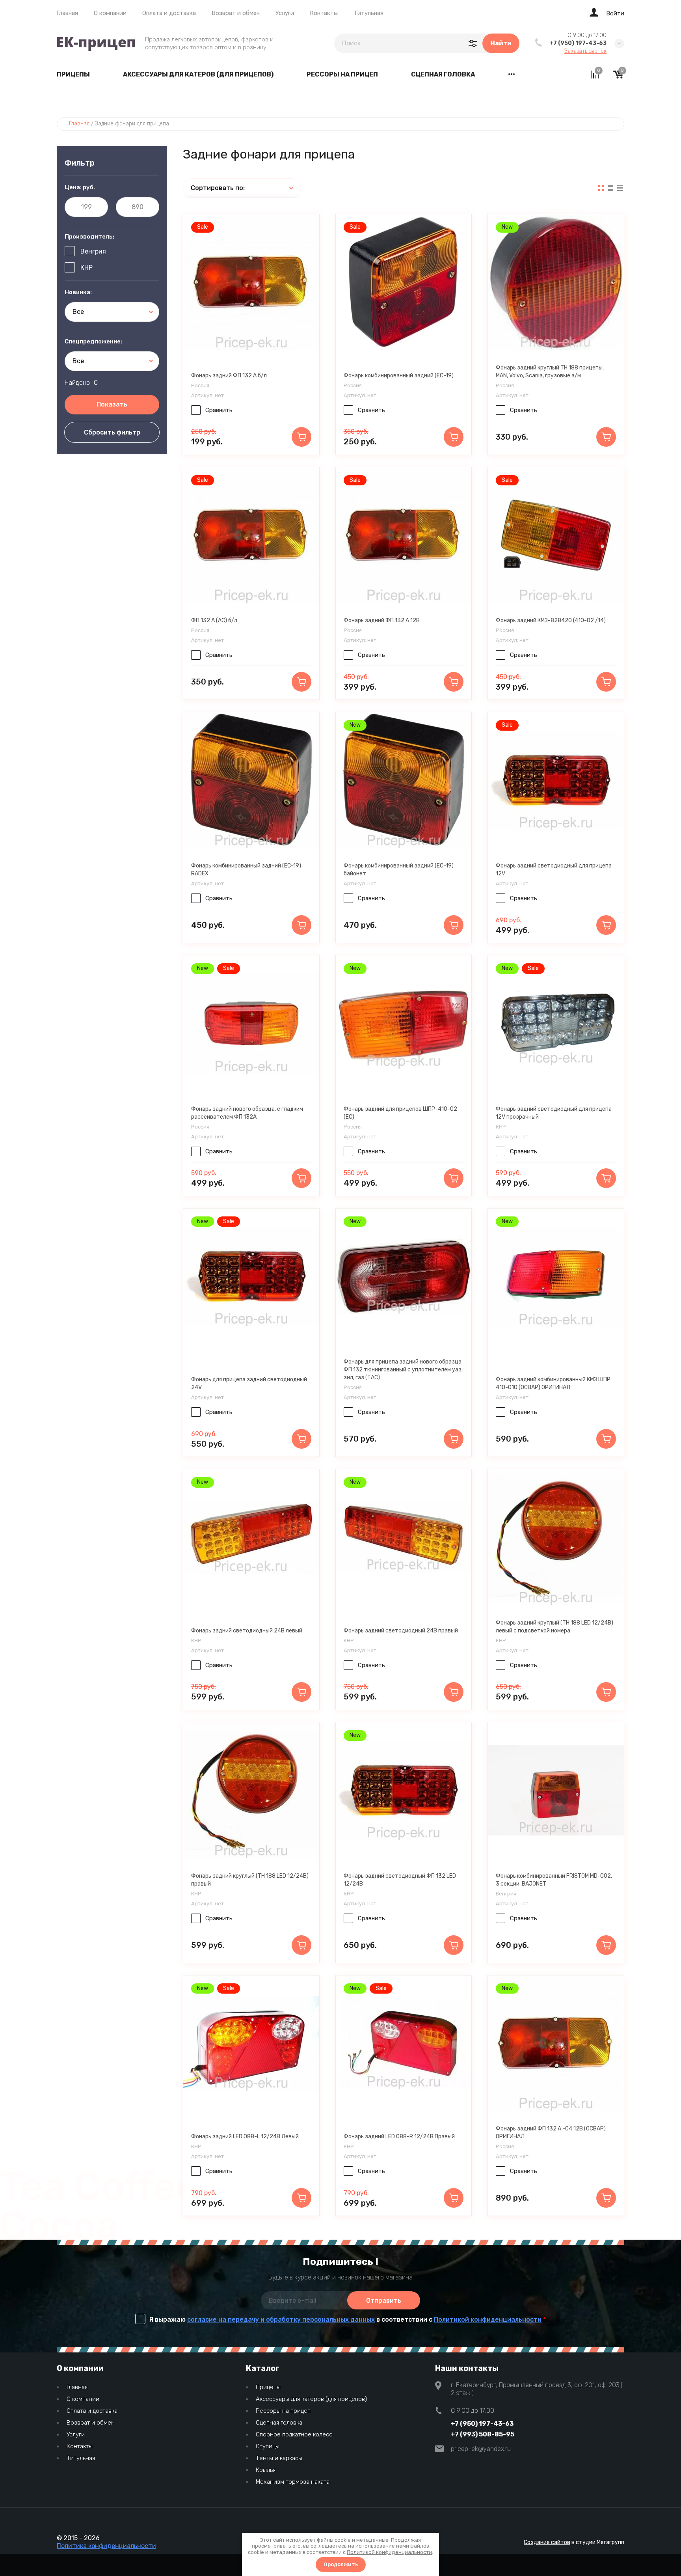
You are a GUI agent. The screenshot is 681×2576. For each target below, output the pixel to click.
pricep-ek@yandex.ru (481, 2449)
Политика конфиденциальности (106, 2546)
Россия (200, 385)
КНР (87, 268)
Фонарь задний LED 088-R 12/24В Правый (399, 2137)
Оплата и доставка (169, 13)
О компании (110, 13)
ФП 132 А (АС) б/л (214, 620)
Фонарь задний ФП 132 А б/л (229, 376)
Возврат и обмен (236, 13)
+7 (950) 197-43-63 (578, 43)
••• (512, 74)
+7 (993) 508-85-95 (483, 2434)
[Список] (610, 188)
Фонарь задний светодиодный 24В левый (247, 1631)
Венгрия (93, 251)
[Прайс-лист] (620, 188)
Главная (67, 13)
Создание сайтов (547, 2542)
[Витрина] (601, 188)
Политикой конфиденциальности (488, 2320)
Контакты (324, 13)
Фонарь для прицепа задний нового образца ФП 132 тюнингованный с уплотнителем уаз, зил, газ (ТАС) (403, 1370)
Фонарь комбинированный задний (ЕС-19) (399, 376)
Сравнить (219, 410)
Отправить (384, 2301)
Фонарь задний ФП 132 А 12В (382, 620)
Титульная (368, 13)
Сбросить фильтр (112, 432)
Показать (112, 404)
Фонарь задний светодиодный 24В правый (401, 1631)
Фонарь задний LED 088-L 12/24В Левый (245, 2137)
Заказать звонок (585, 51)
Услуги (285, 13)
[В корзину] (301, 437)
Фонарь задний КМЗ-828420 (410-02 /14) (551, 620)
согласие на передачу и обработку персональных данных (281, 2320)
